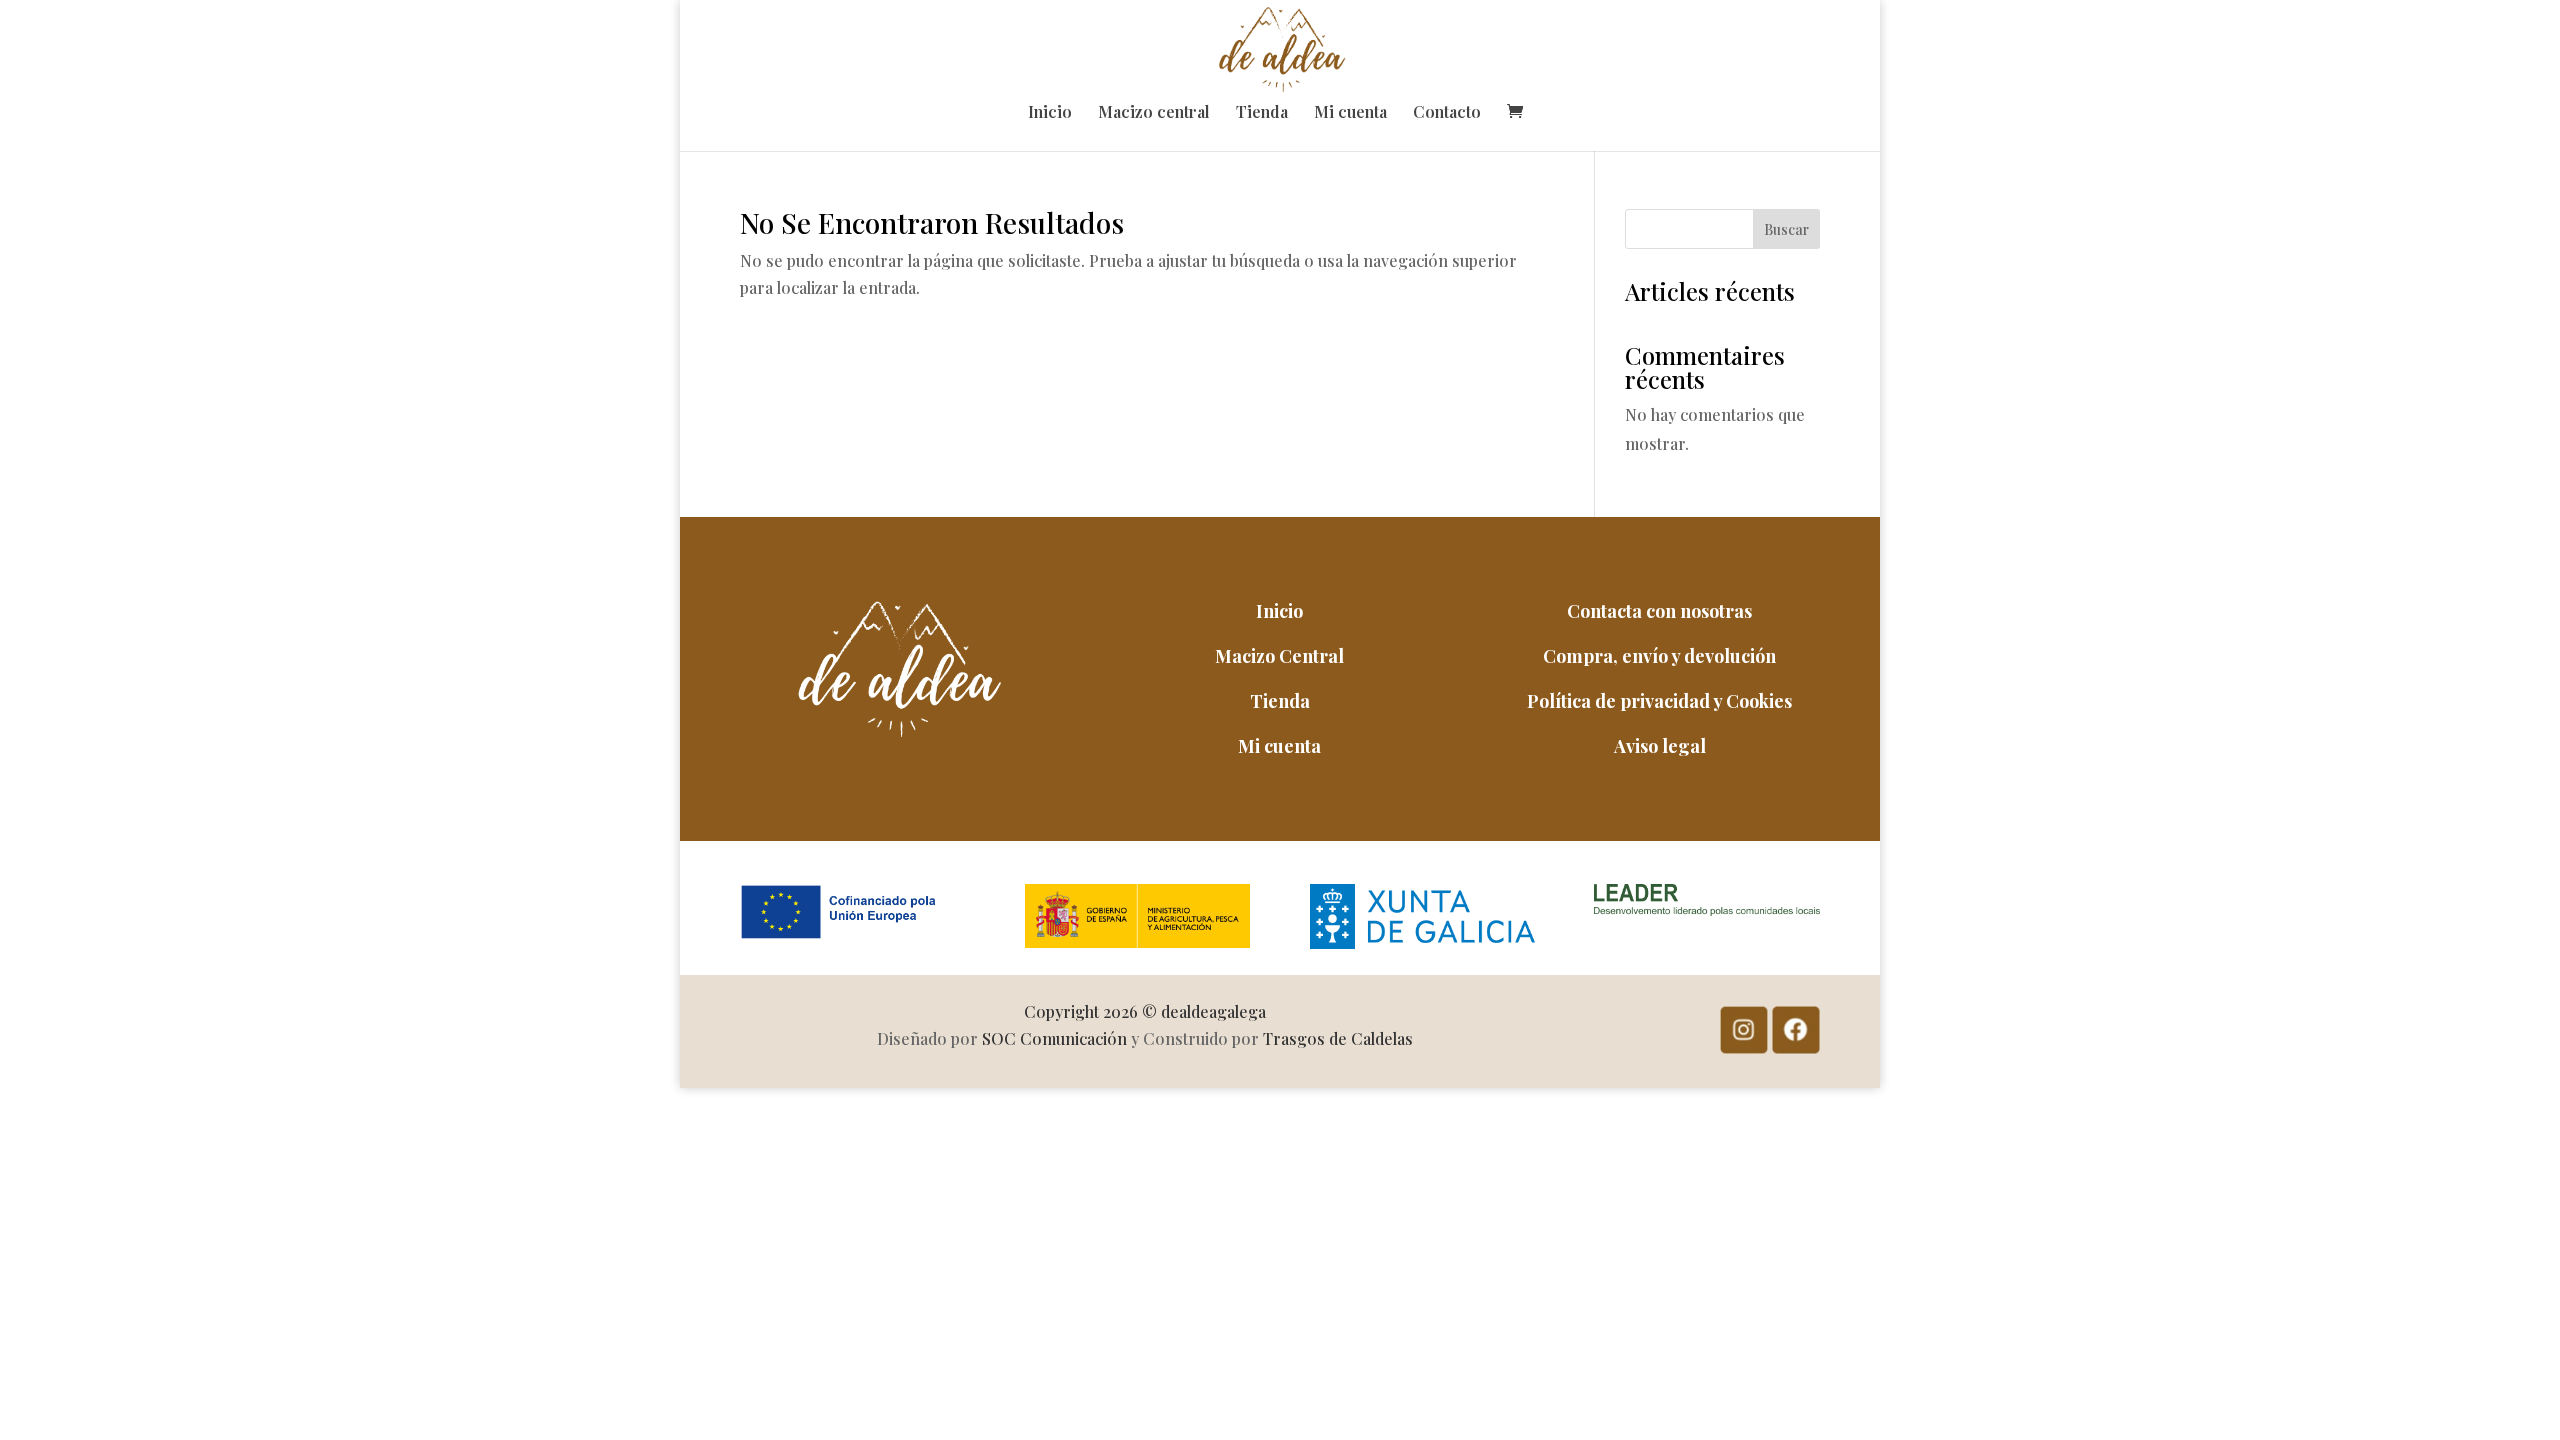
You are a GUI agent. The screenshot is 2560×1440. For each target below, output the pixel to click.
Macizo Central (1279, 656)
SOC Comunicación (1054, 1038)
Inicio (1050, 113)
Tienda (1262, 113)
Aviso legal (1660, 746)
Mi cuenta (1350, 113)
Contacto (1447, 113)
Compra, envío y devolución (1659, 656)
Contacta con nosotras (1659, 611)
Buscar (1786, 229)
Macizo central (1154, 113)
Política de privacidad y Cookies (1659, 701)
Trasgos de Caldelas (1338, 1038)
